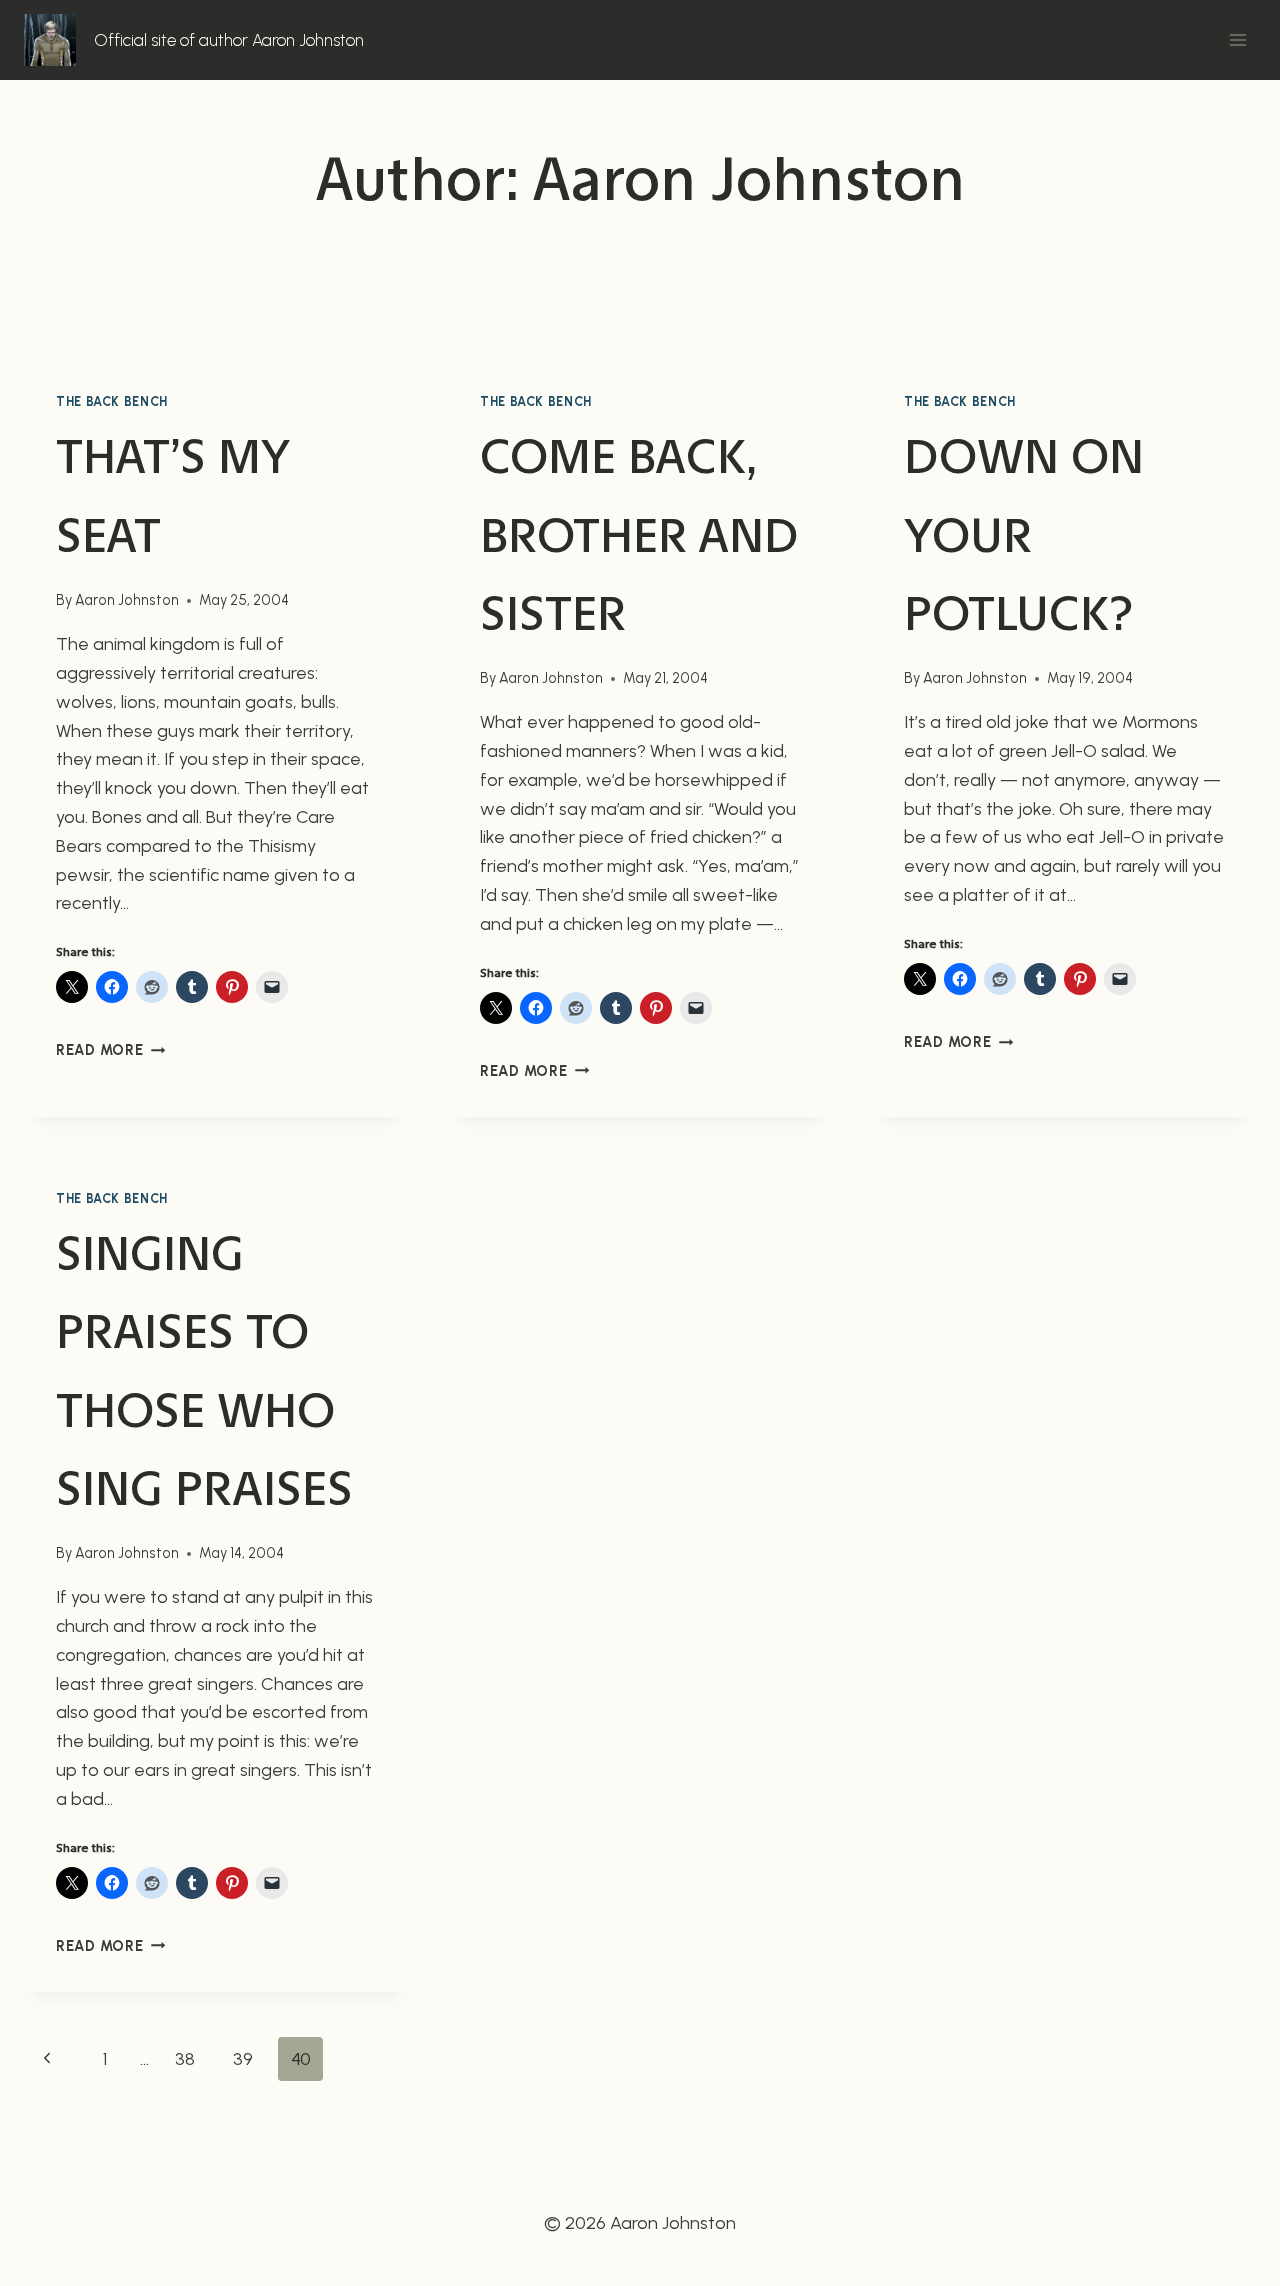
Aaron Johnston (127, 600)
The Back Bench (112, 401)
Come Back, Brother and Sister (639, 534)
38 (185, 2059)
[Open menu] (1237, 39)
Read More (110, 1050)
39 (243, 2059)
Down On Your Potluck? (1024, 534)
